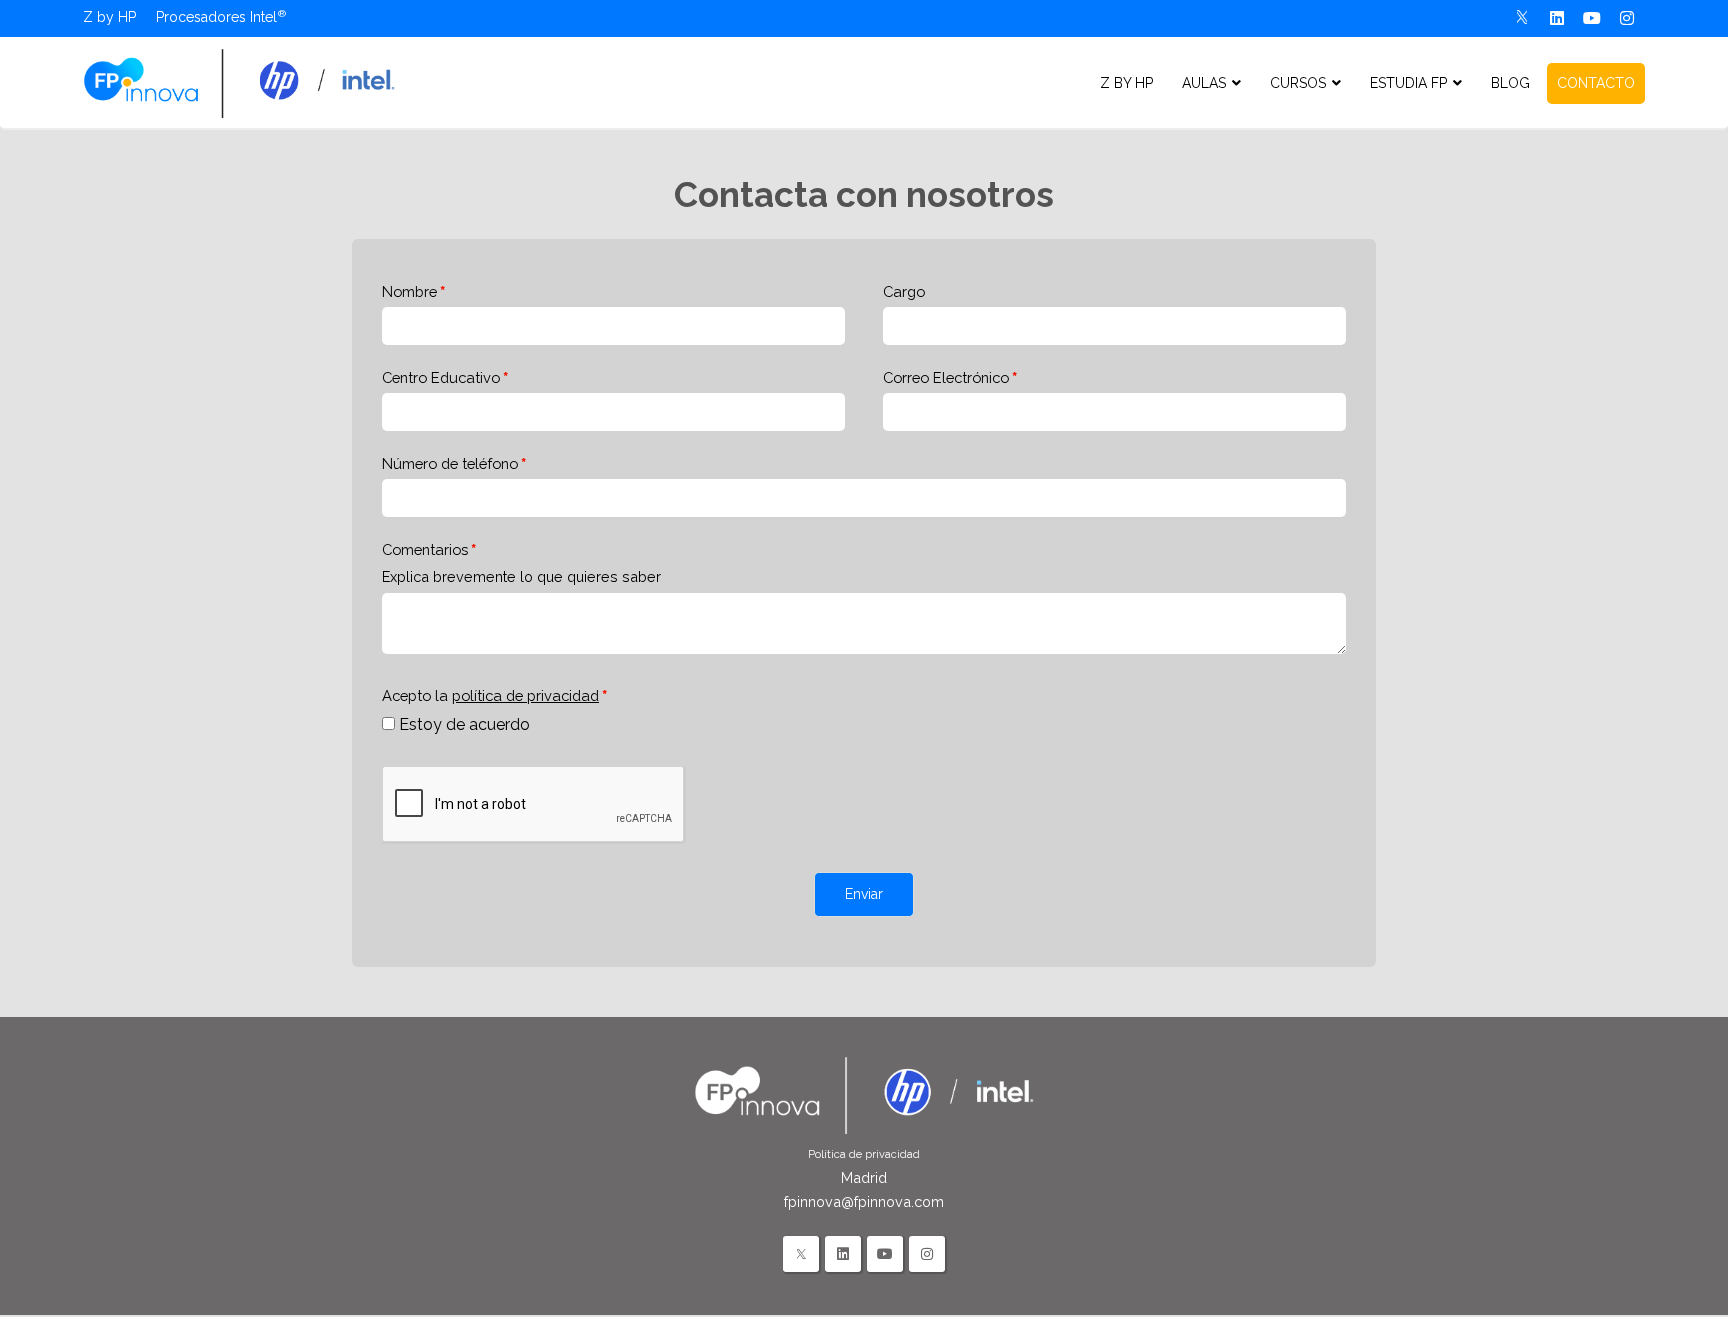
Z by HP (109, 17)
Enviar (864, 894)
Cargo (904, 291)
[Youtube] (1592, 18)
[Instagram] (1627, 18)
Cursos (1298, 83)
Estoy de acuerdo (464, 724)
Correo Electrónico (946, 377)
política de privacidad (525, 695)
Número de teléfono (450, 463)
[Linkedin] (1557, 18)
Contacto (1596, 83)
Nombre (409, 291)
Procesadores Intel (216, 17)
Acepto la (490, 695)
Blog (1510, 83)
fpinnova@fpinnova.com (864, 1201)
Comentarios (425, 549)
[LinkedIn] (843, 1254)
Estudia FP (1408, 83)
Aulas (1204, 83)
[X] (1522, 18)
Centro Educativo (441, 377)
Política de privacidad (864, 1154)
